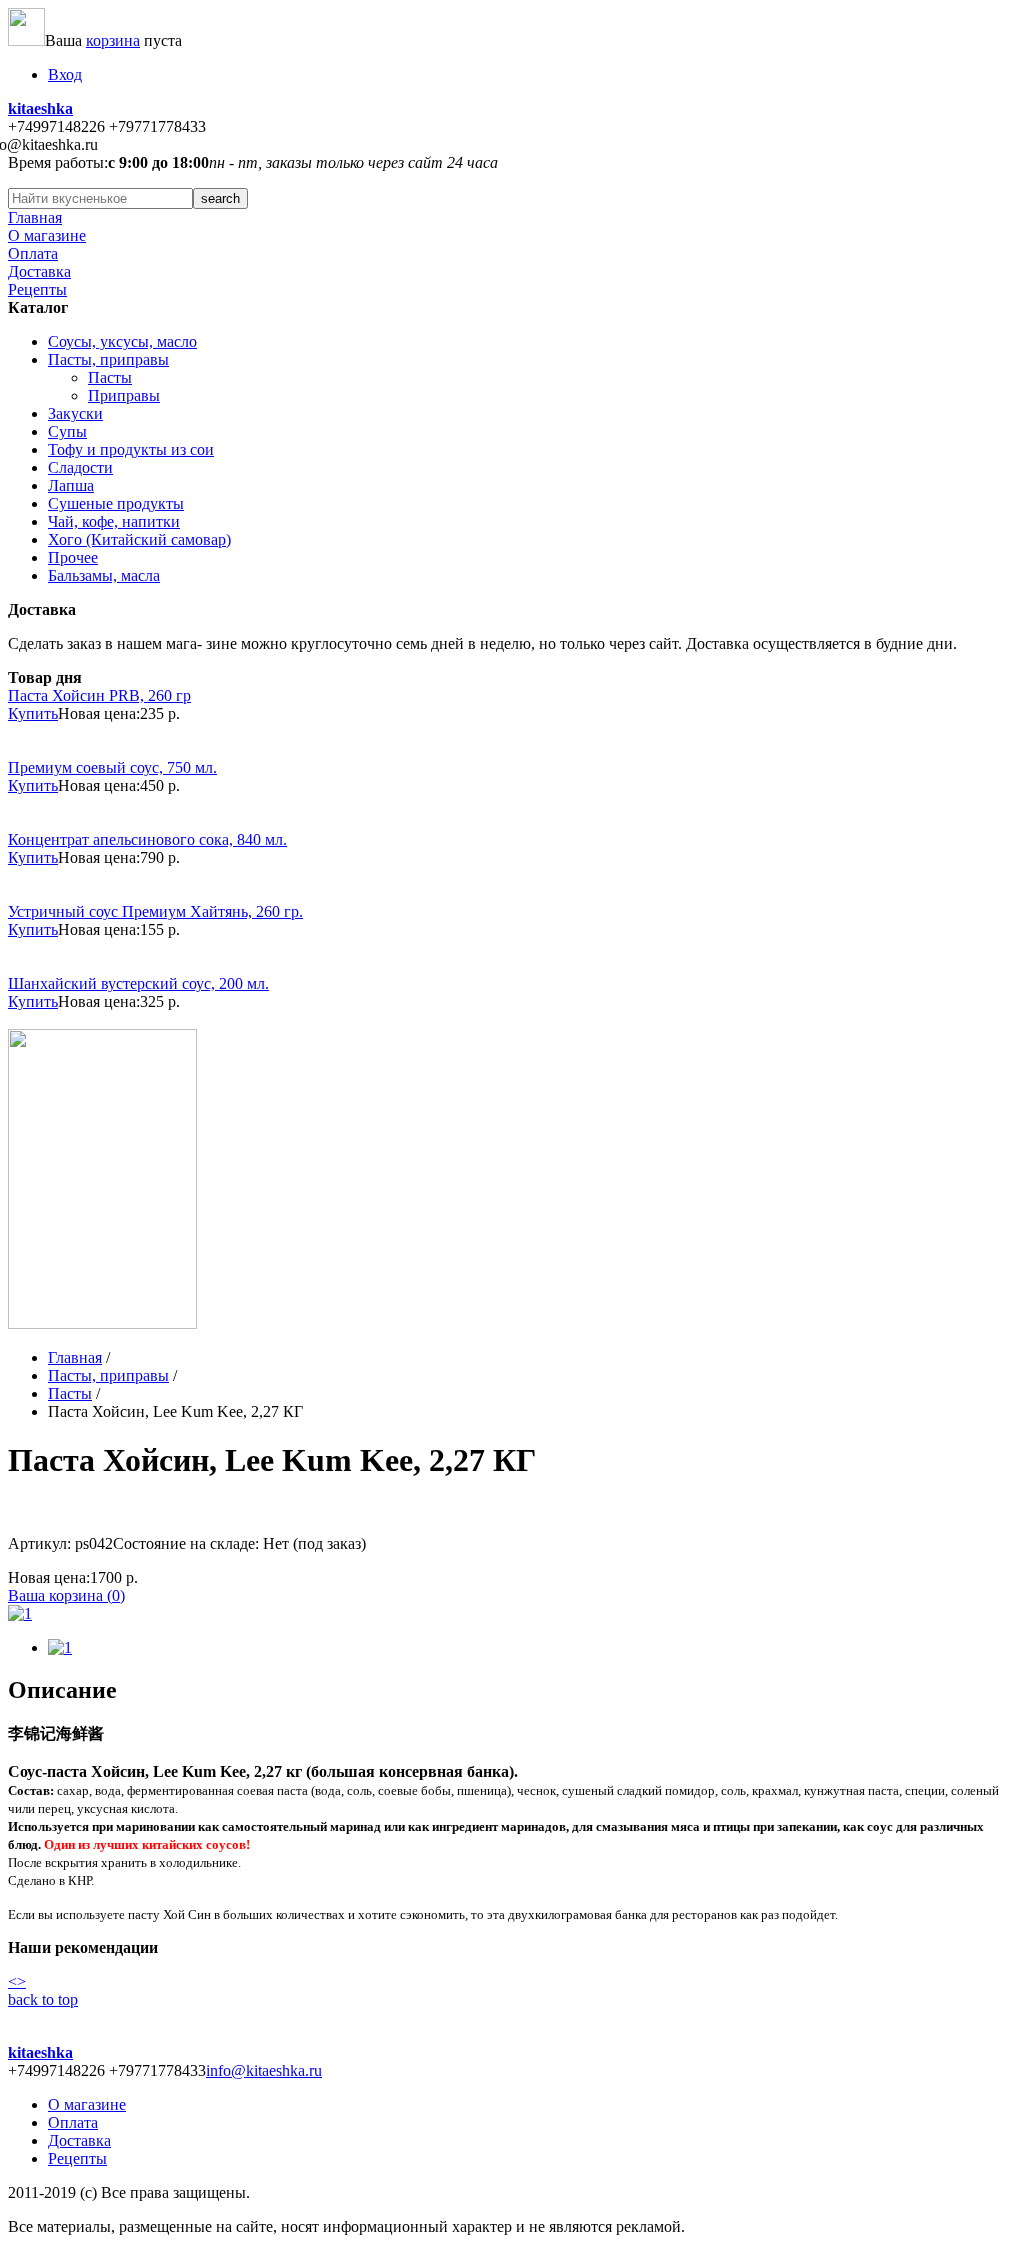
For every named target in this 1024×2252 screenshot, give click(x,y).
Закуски (75, 413)
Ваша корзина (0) (66, 1595)
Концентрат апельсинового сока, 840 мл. (147, 839)
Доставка (39, 271)
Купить (33, 713)
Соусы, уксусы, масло (122, 341)
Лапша (71, 485)
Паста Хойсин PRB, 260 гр (99, 695)
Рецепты (37, 289)
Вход (65, 74)
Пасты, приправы (108, 359)
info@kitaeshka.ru (264, 2070)
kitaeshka (40, 108)
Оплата (33, 253)
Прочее (73, 557)
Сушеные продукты (116, 503)
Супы (67, 431)
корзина (113, 40)
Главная (35, 217)
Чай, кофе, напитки (114, 521)
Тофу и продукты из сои (131, 449)
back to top (43, 1999)
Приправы (124, 395)
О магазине (47, 235)
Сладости (80, 467)
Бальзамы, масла (104, 575)
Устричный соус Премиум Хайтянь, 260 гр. (155, 911)
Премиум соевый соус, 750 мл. (112, 767)
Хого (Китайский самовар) (139, 539)
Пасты (110, 377)
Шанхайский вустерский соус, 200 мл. (138, 983)
